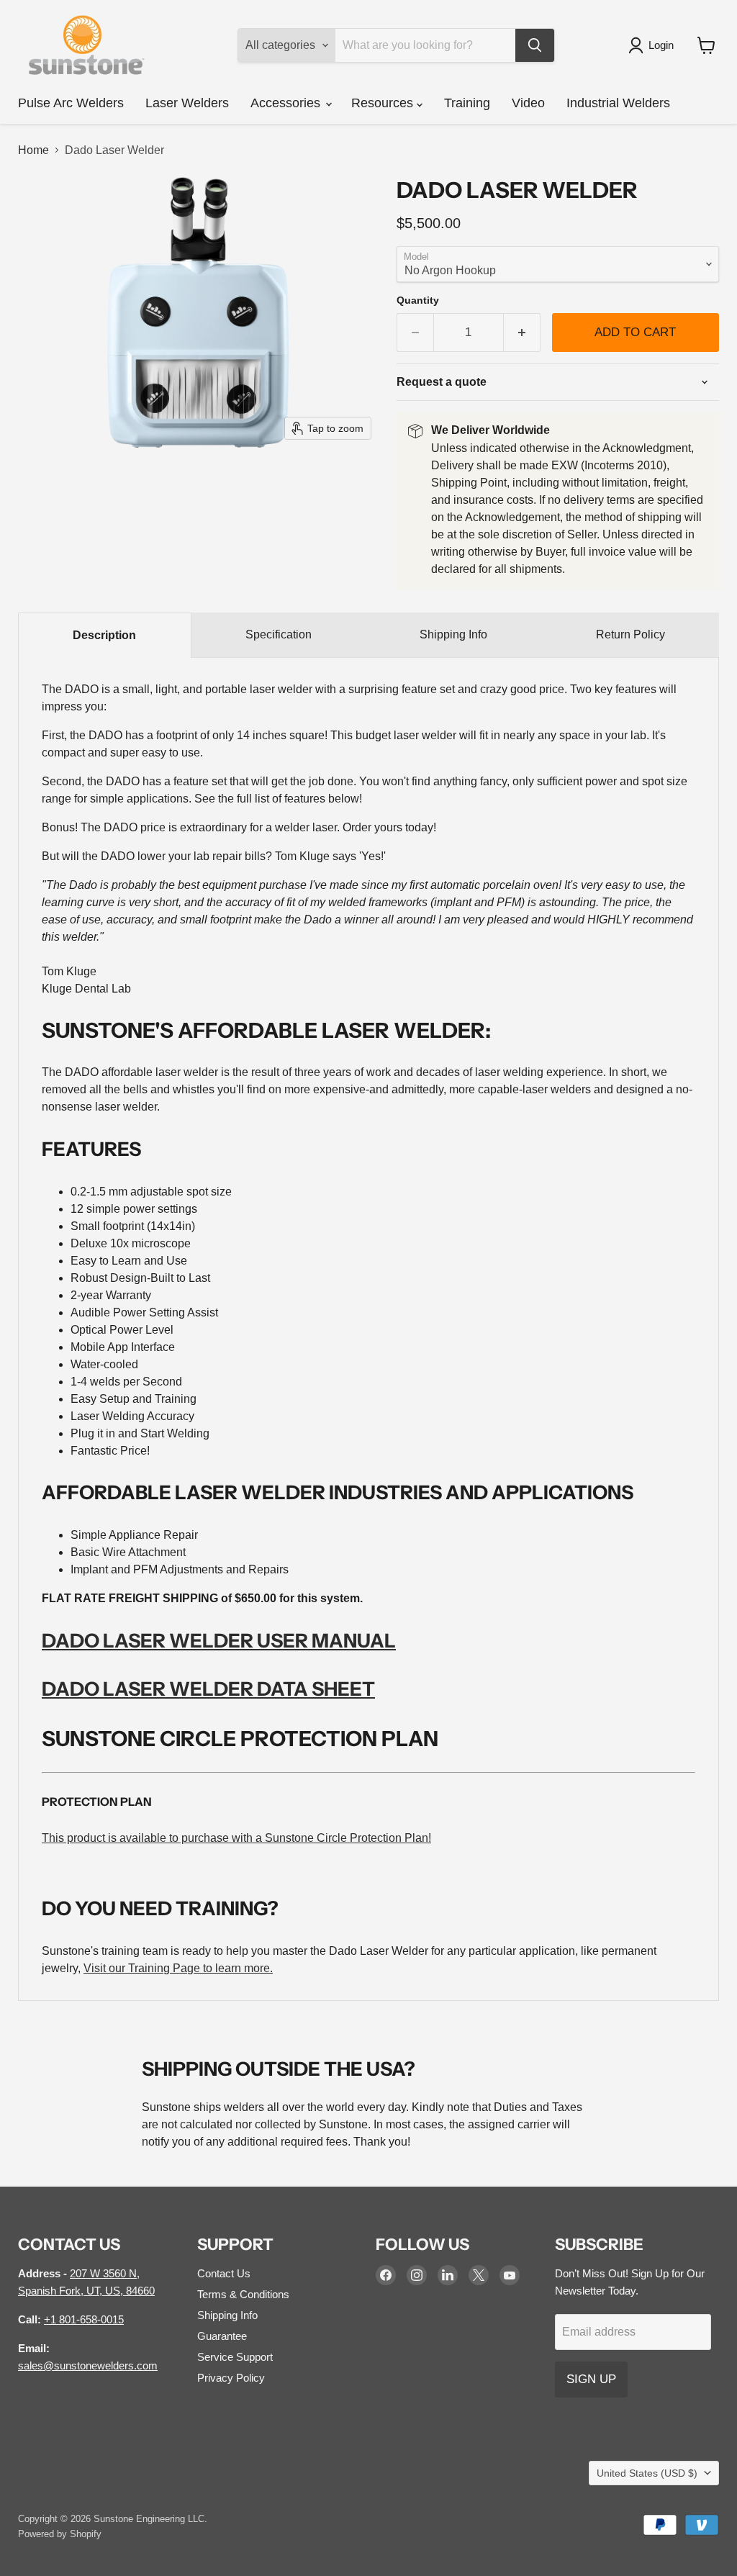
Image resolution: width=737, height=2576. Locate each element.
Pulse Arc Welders (71, 103)
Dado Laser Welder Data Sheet (208, 1689)
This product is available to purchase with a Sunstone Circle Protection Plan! (236, 1838)
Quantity (418, 300)
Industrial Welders (618, 103)
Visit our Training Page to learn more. (178, 1968)
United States (647, 2473)
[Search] (535, 45)
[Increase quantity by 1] (522, 333)
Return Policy (630, 634)
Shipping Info (453, 634)
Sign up (591, 2379)
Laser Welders (187, 103)
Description (104, 635)
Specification (279, 634)
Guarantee (222, 2336)
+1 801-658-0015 (84, 2319)
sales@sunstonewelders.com (88, 2365)
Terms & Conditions (243, 2294)
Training (467, 103)
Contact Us (224, 2273)
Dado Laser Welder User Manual (219, 1641)
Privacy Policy (231, 2378)
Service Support (235, 2357)
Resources (384, 103)
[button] (654, 45)
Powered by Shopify (60, 2534)
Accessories (287, 103)
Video (528, 103)
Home (33, 150)
